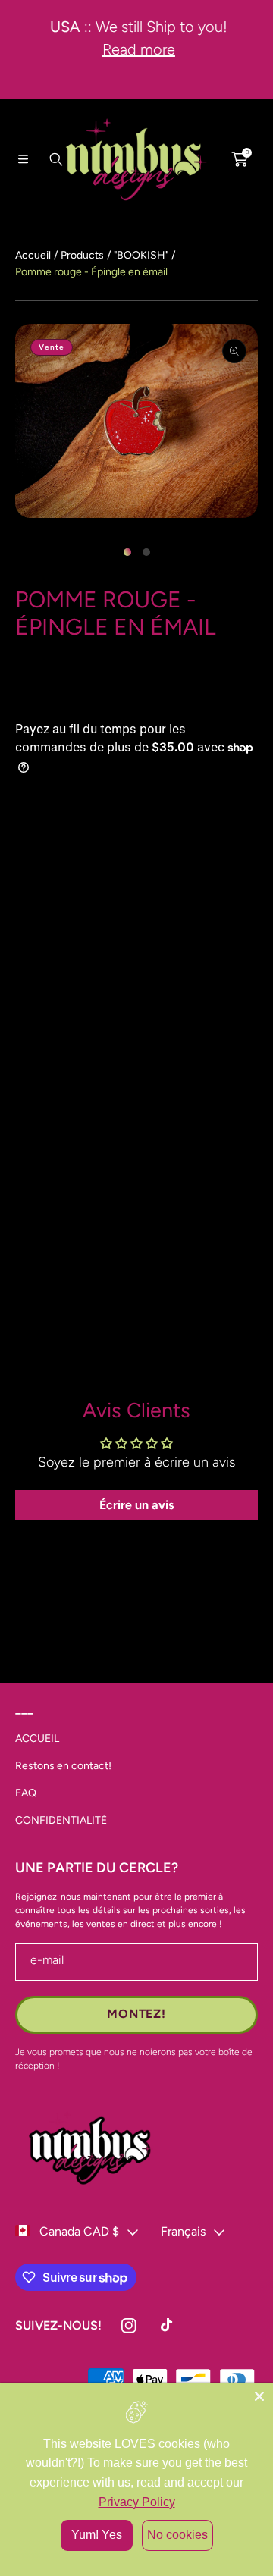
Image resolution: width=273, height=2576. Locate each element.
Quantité (39, 1192)
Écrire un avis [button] (136, 1505)
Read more (136, 49)
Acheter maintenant (136, 1334)
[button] (23, 159)
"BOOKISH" (141, 255)
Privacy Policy (137, 2502)
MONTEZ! (136, 2014)
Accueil (33, 255)
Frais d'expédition (49, 698)
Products (82, 255)
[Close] (259, 2396)
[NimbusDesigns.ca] (136, 159)
